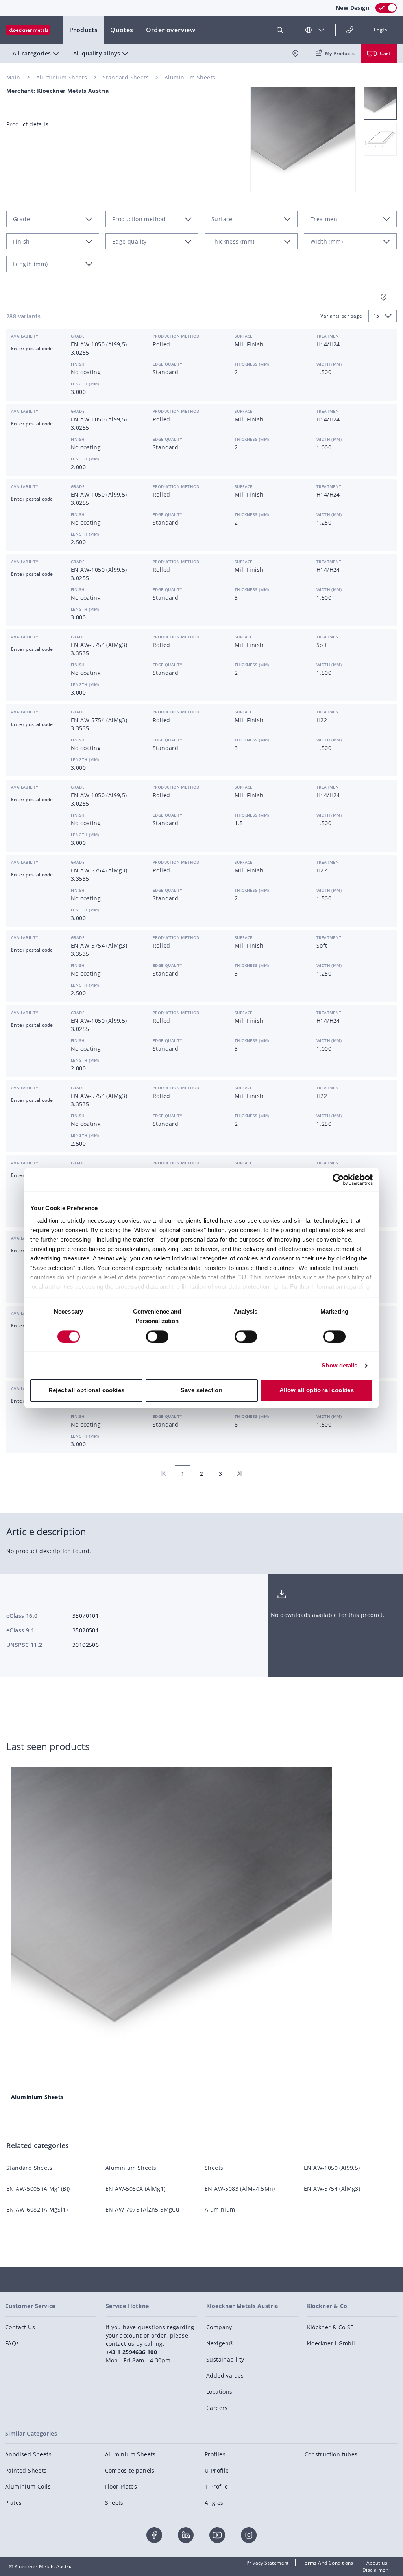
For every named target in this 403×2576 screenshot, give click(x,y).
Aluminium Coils (28, 2486)
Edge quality (168, 364)
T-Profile (216, 2486)
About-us (377, 2563)
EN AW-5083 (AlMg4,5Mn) (240, 2189)
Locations (219, 2392)
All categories (32, 53)
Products (83, 30)
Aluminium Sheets (62, 77)
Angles (214, 2503)
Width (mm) (329, 364)
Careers (217, 2408)
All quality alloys (97, 53)
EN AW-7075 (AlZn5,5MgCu (142, 2209)
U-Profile (217, 2470)
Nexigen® (220, 2343)
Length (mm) (85, 384)
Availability (25, 336)
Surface (244, 336)
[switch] (157, 1336)
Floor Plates (121, 2486)
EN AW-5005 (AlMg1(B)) (38, 2189)
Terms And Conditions (328, 2563)
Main (13, 77)
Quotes (122, 30)
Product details (27, 124)
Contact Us (20, 2327)
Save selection (202, 1391)
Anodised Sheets (28, 2454)
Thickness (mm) (252, 364)
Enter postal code (32, 348)
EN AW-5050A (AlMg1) (136, 2189)
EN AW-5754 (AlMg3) (332, 2189)
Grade (78, 336)
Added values (225, 2376)
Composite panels (130, 2470)
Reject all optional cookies (87, 1391)
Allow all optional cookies (317, 1391)
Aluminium (220, 2209)
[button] (381, 30)
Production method (176, 336)
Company (219, 2327)
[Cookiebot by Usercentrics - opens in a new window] (338, 1179)
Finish (78, 364)
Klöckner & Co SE (330, 2327)
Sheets (214, 2168)
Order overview (171, 30)
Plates (13, 2503)
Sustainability (225, 2359)
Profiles (215, 2454)
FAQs (12, 2343)
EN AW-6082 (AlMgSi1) (37, 2209)
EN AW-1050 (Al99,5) (332, 2168)
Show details (339, 1365)
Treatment (329, 336)
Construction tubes (331, 2454)
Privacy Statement (268, 2563)
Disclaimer (375, 2570)
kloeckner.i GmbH (331, 2343)
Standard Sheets (126, 77)
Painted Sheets (26, 2470)
